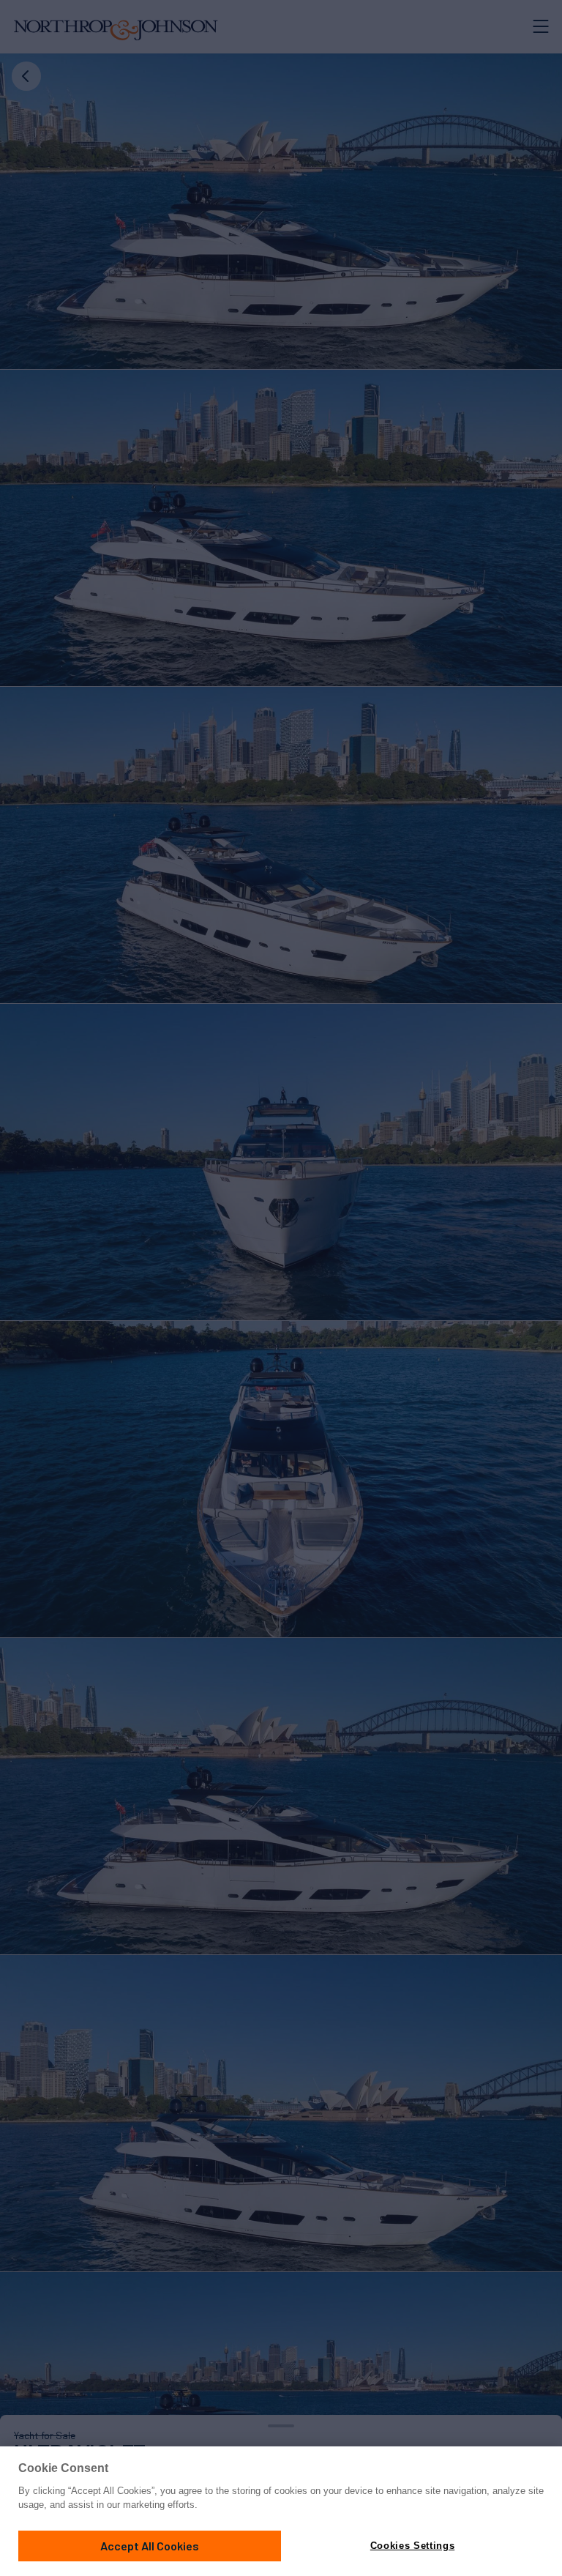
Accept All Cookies (150, 2546)
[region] (281, 2511)
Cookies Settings (412, 2546)
